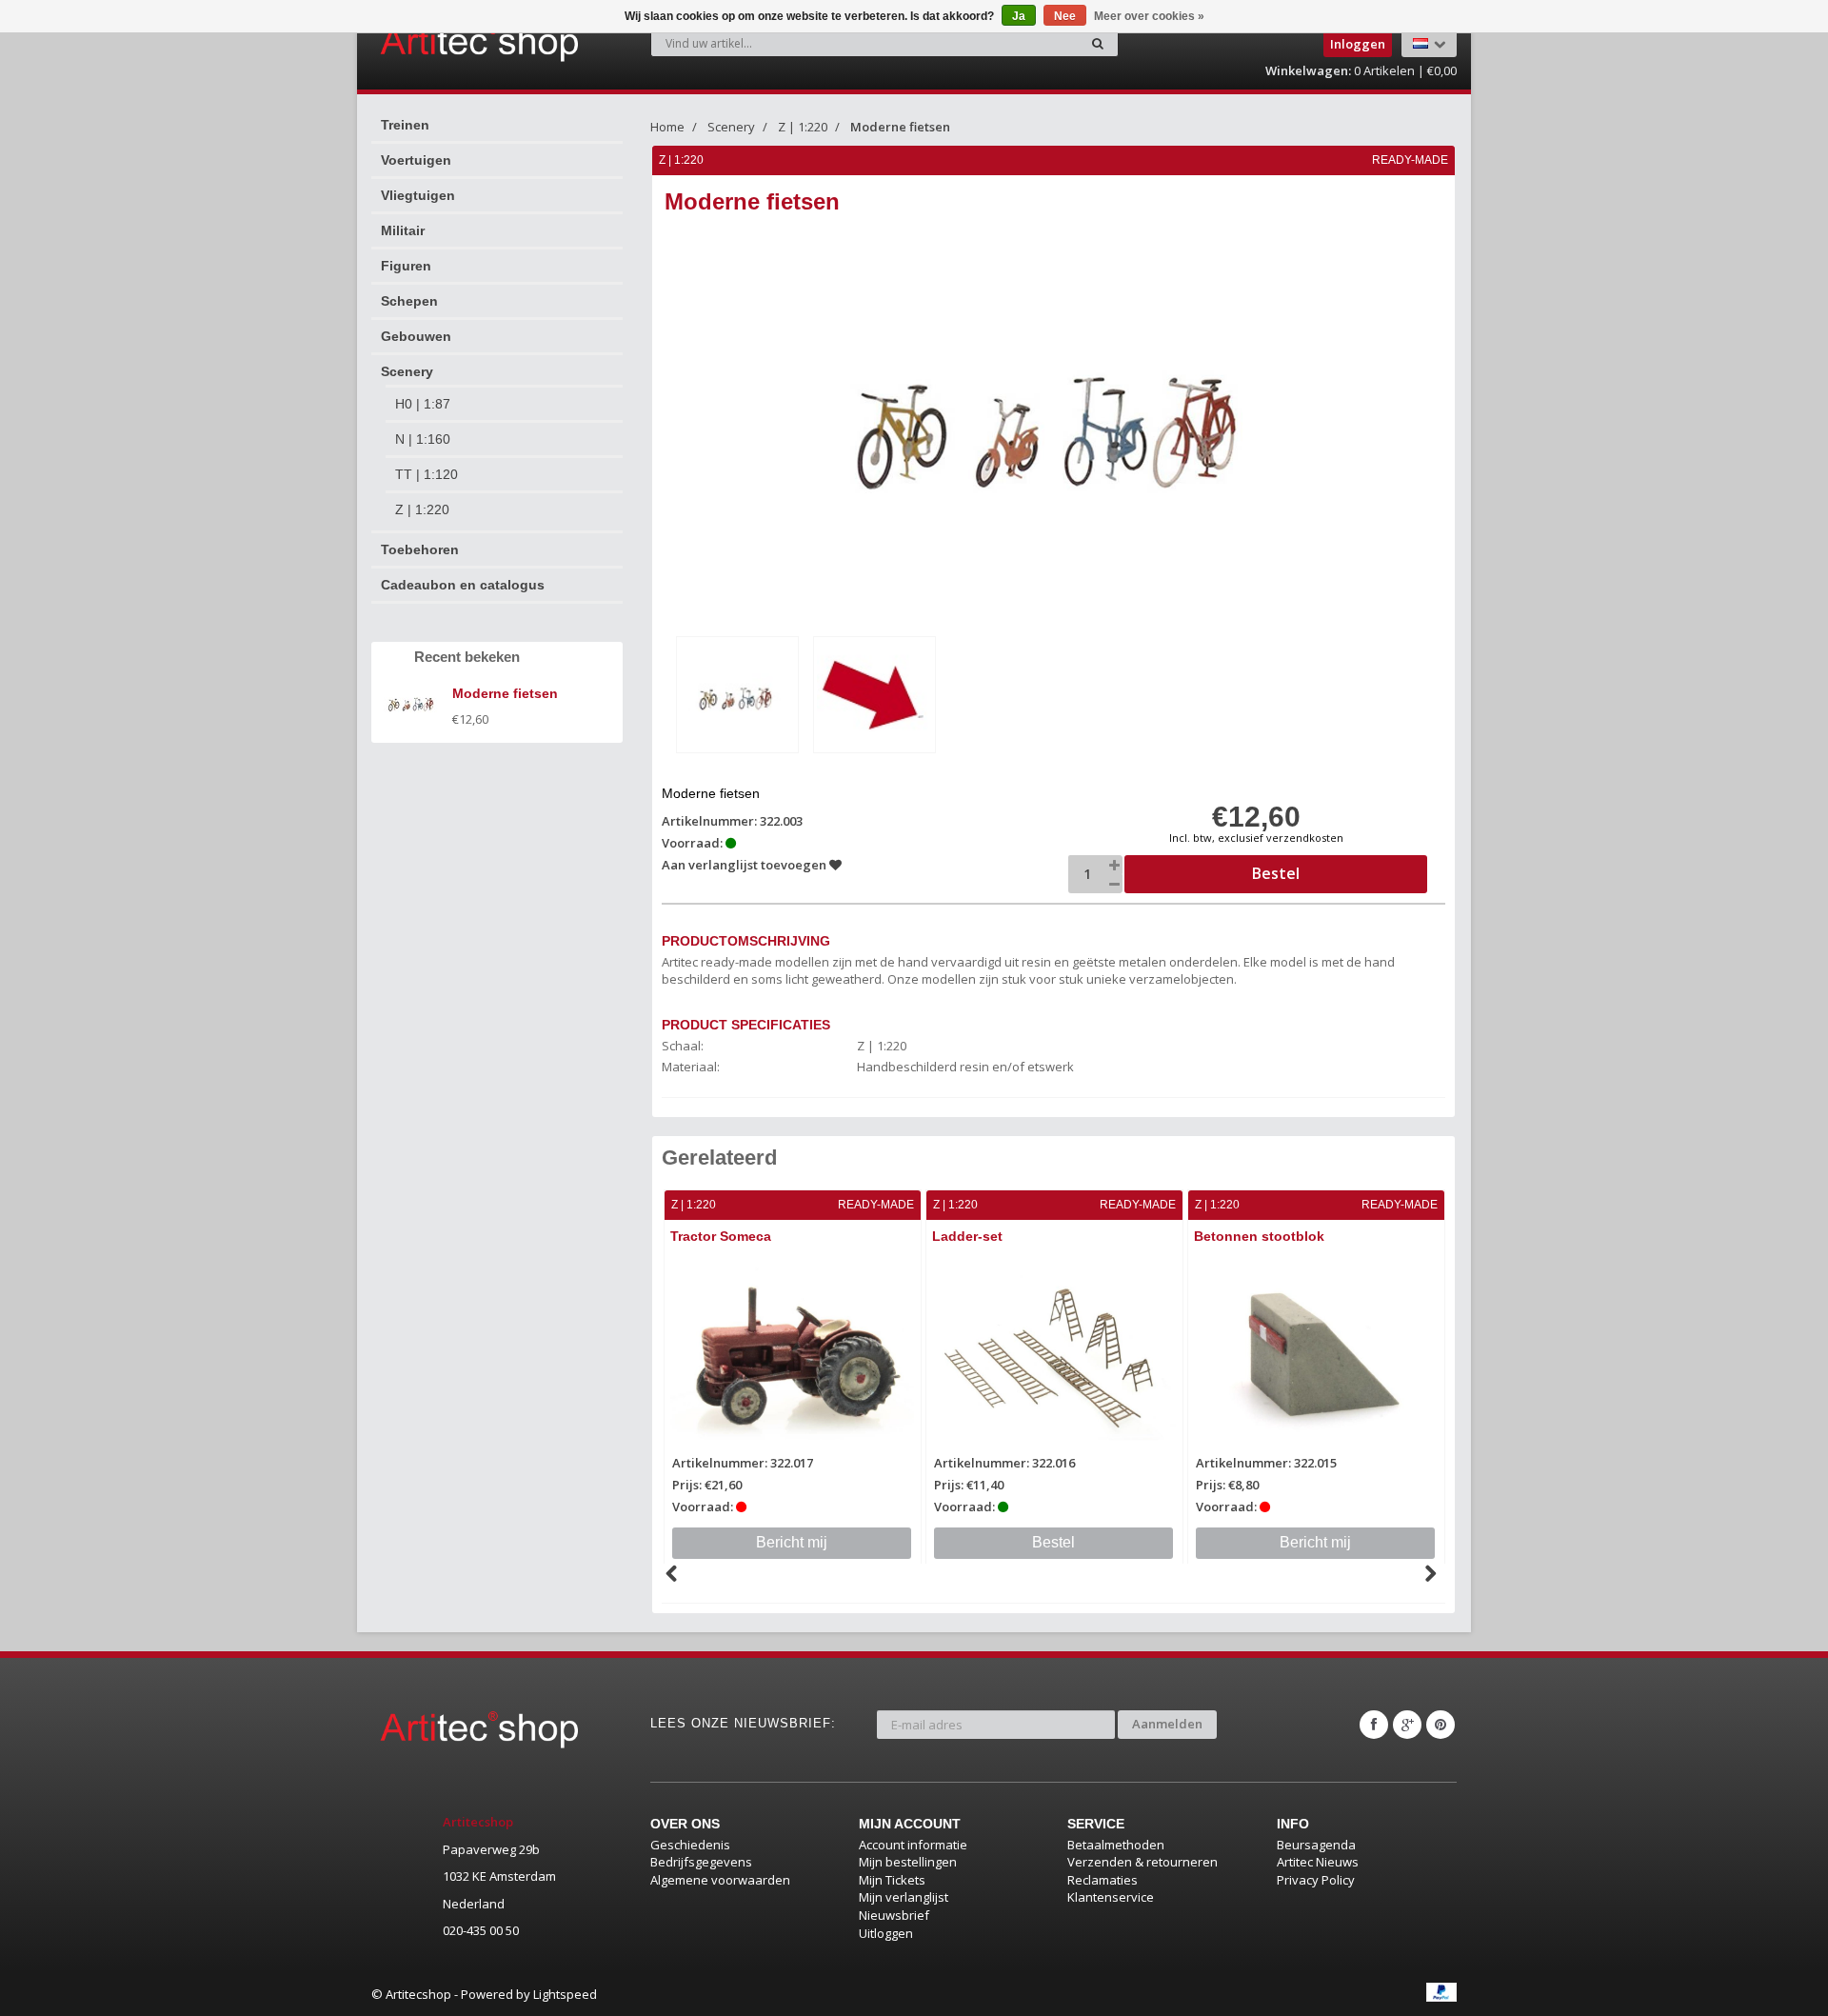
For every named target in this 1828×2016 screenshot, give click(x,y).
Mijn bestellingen (908, 1862)
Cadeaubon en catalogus (463, 585)
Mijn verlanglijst (904, 1897)
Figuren (406, 266)
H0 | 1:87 (423, 404)
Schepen (409, 301)
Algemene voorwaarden (720, 1880)
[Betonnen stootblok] (1316, 1356)
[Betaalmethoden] (1441, 1992)
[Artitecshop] (440, 42)
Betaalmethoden (1116, 1845)
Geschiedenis (690, 1845)
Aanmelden (1167, 1724)
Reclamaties (1103, 1880)
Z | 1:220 (422, 509)
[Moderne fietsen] (737, 695)
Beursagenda (1316, 1845)
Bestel (1053, 1542)
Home (667, 127)
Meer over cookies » (1149, 16)
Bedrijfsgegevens (701, 1862)
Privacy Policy (1316, 1880)
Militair (403, 230)
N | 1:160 (423, 439)
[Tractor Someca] (793, 1356)
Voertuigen (416, 160)
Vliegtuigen (418, 195)
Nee (1065, 16)
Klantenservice (1111, 1897)
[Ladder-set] (1054, 1356)
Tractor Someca (721, 1236)
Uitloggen (886, 1933)
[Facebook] (1374, 1725)
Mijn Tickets (892, 1880)
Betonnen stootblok (1259, 1236)
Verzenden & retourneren (1142, 1862)
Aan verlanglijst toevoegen (745, 865)
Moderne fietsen (900, 127)
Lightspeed (565, 1994)
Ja (1019, 16)
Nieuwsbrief (894, 1915)
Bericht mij (792, 1542)
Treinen (405, 125)
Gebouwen (416, 336)
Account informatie (913, 1845)
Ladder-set (967, 1236)
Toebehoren (420, 549)
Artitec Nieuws (1318, 1862)
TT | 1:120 (427, 474)
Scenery (407, 371)
